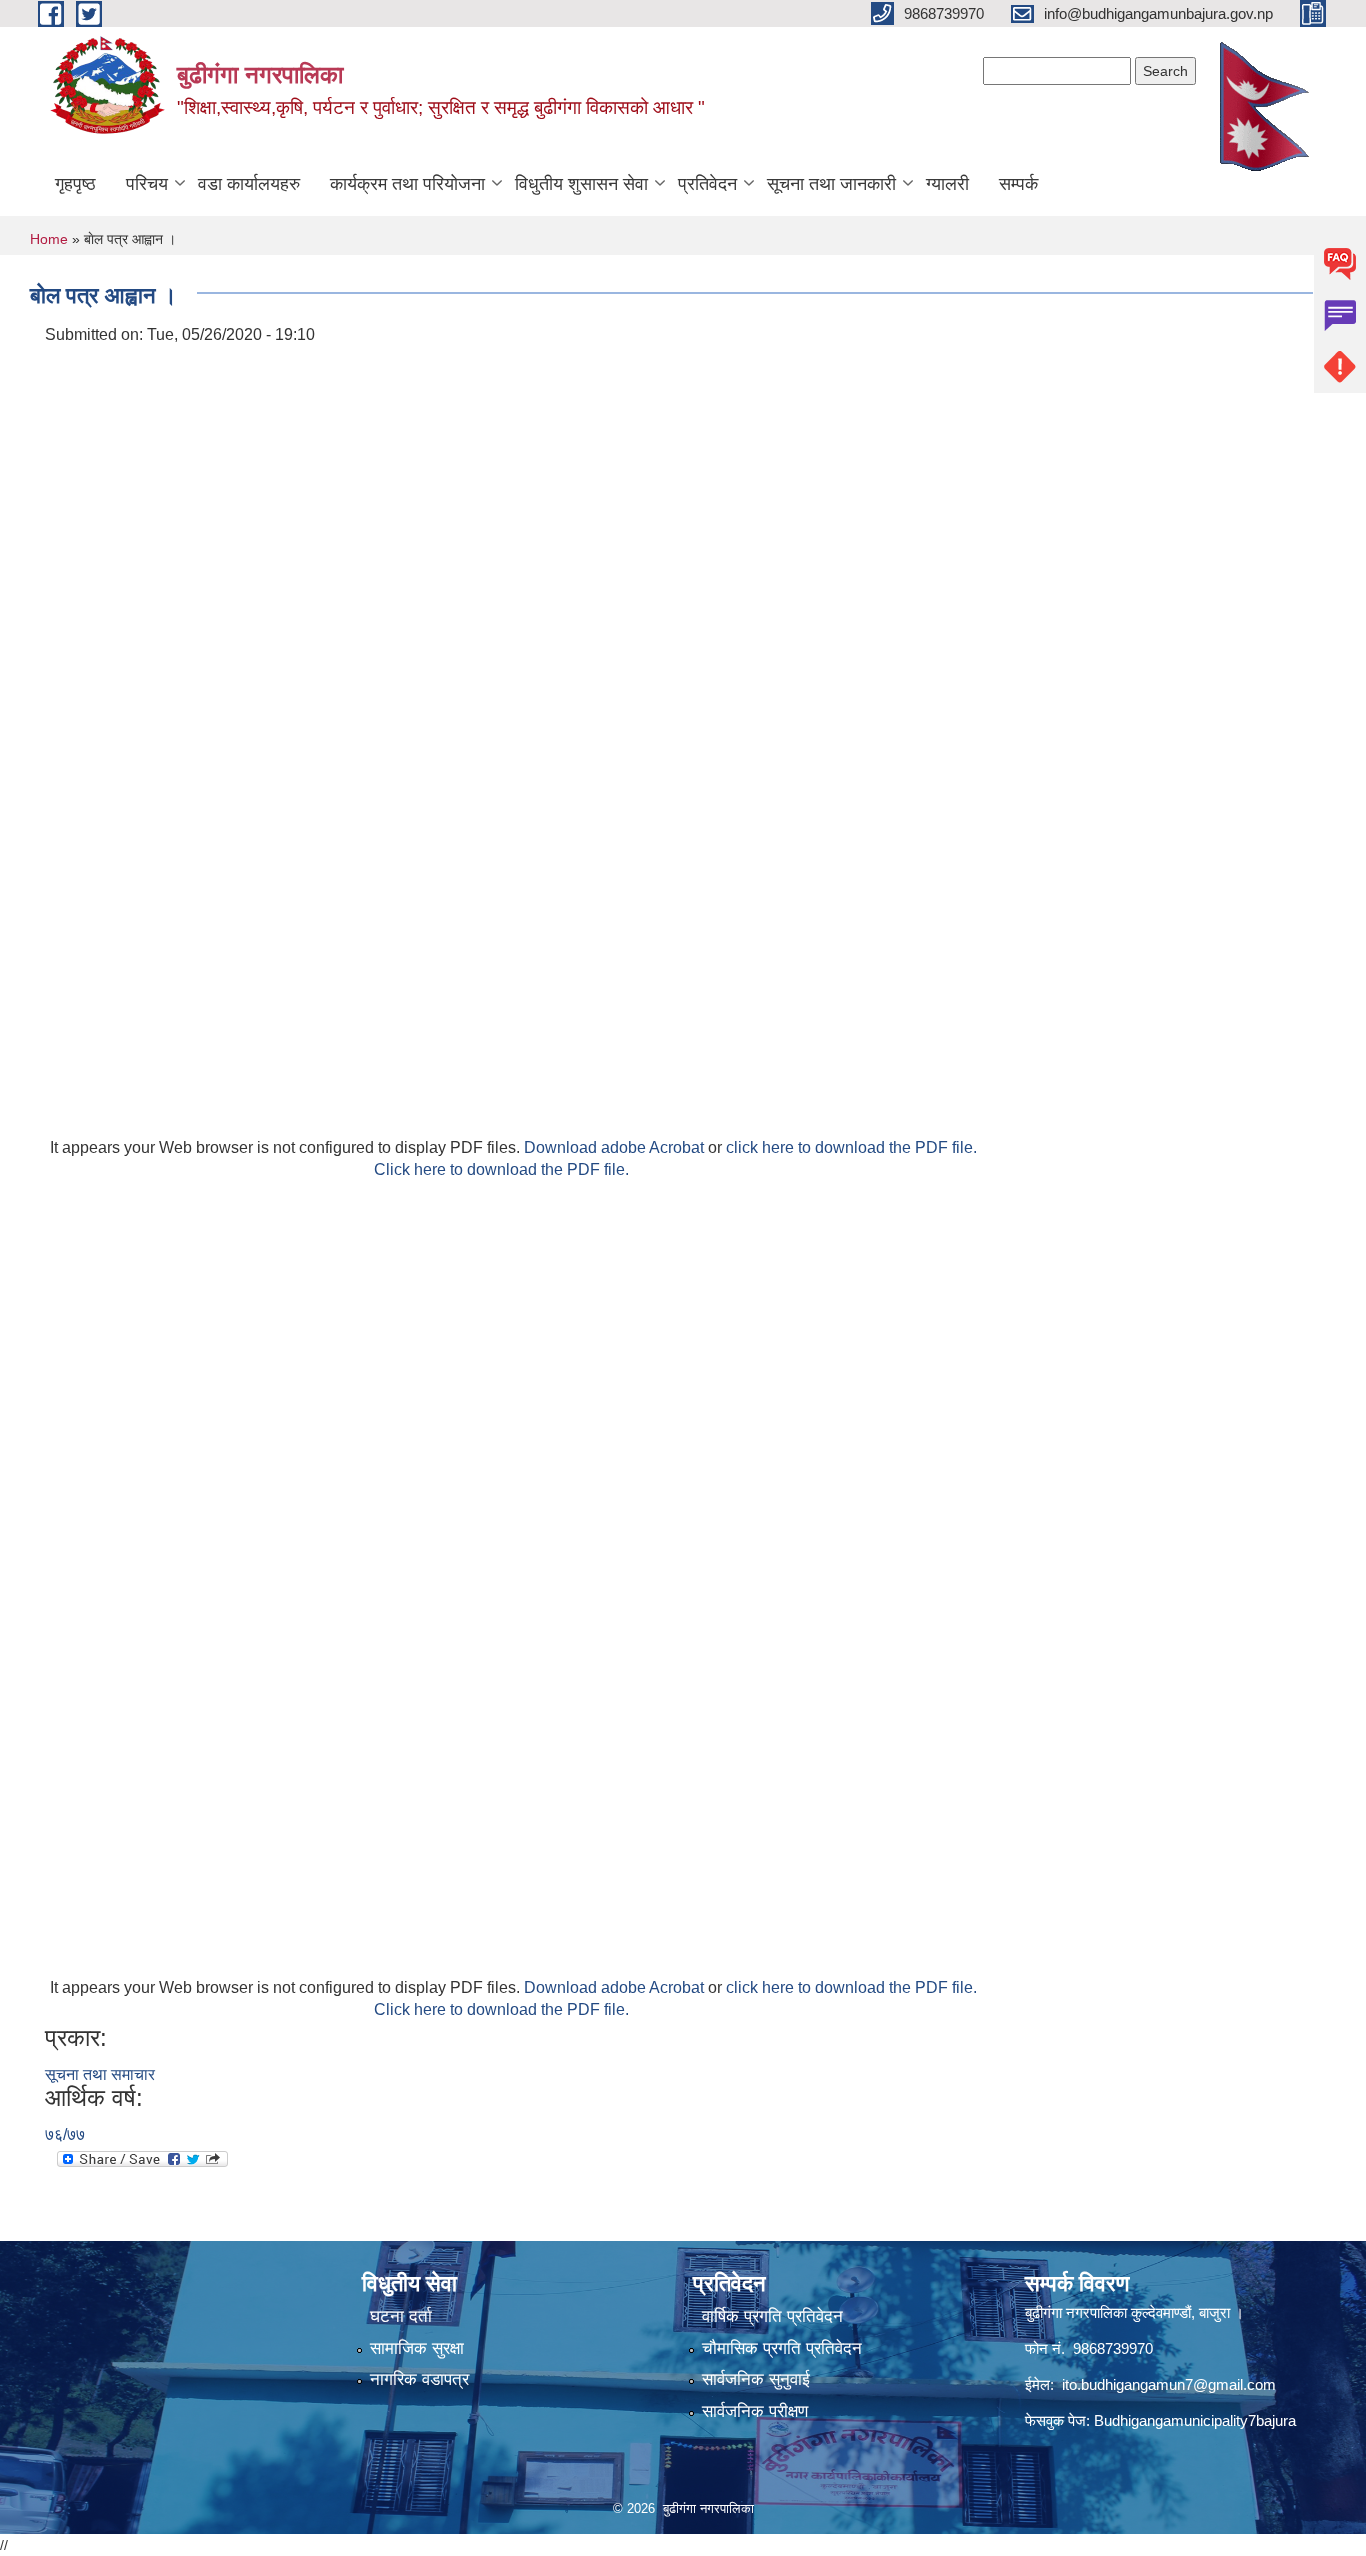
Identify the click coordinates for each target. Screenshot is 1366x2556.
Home (49, 239)
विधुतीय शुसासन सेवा (581, 184)
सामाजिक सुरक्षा (417, 2348)
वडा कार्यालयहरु (249, 184)
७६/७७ (65, 2134)
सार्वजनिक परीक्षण (755, 2411)
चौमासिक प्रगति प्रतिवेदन (782, 2348)
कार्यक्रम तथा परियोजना (407, 184)
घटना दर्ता (401, 2316)
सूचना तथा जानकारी (831, 184)
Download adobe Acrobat (616, 1147)
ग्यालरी (947, 184)
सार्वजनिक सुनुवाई (756, 2379)
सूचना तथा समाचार (100, 2074)
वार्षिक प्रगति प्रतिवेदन (772, 2316)
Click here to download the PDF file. (501, 1169)
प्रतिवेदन (707, 184)
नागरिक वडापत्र (419, 2379)
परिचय (147, 184)
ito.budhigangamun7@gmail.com (1169, 2384)
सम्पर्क (1018, 184)
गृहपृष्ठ (75, 184)
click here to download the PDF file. (851, 1147)
